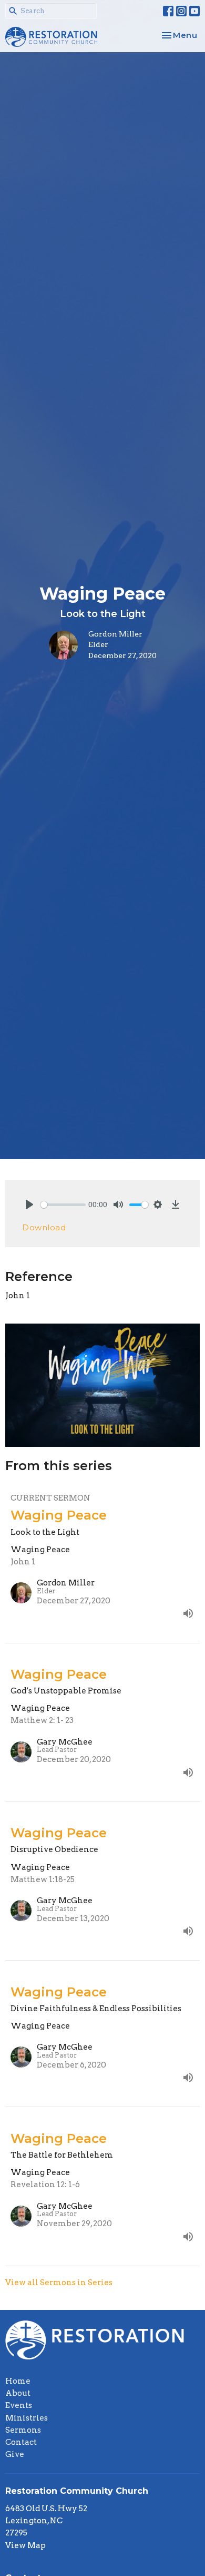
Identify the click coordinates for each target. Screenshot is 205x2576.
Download (44, 1227)
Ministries (27, 2418)
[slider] (63, 1205)
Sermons (23, 2430)
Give (15, 2454)
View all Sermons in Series (59, 2283)
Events (19, 2405)
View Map (25, 2545)
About (18, 2393)
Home (18, 2381)
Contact (21, 2442)
